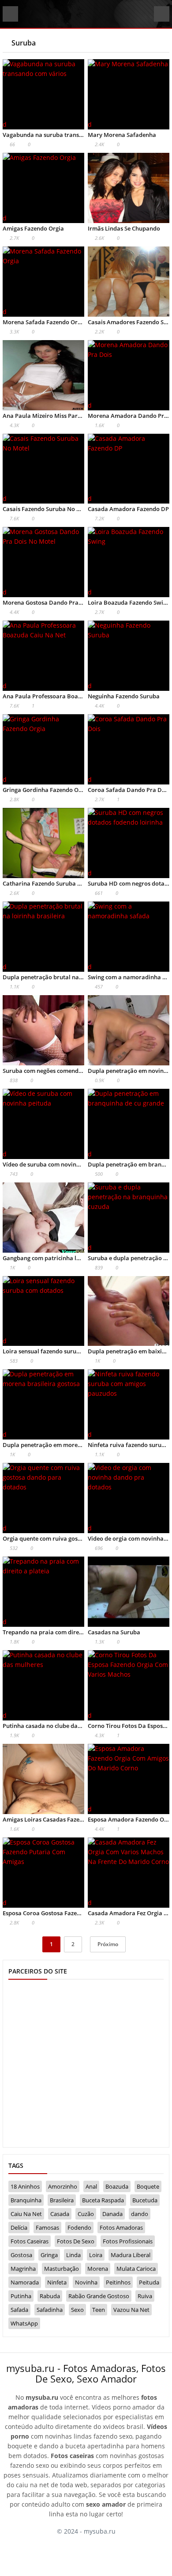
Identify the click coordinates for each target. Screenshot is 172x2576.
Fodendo (79, 2227)
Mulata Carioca (136, 2269)
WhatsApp (24, 2323)
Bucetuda (145, 2200)
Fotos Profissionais (128, 2241)
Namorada (25, 2282)
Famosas (47, 2227)
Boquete (148, 2186)
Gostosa (21, 2255)
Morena (98, 2269)
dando (140, 2214)
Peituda (149, 2282)
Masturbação (62, 2269)
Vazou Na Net (131, 2310)
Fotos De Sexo (76, 2241)
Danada (112, 2214)
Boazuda (117, 2186)
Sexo (77, 2310)
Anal (91, 2186)
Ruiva (145, 2296)
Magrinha (23, 2269)
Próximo (108, 1944)
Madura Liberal (131, 2255)
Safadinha (50, 2310)
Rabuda (50, 2296)
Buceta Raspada (103, 2200)
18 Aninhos (25, 2186)
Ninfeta (57, 2282)
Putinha (21, 2296)
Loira (96, 2255)
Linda (73, 2255)
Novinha (86, 2282)
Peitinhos (118, 2282)
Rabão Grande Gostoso (99, 2296)
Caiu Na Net (26, 2214)
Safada (19, 2310)
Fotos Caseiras (30, 2241)
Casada (60, 2214)
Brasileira (62, 2200)
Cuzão (86, 2214)
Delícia (19, 2227)
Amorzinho (63, 2186)
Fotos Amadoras (121, 2227)
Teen (99, 2310)
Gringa (49, 2255)
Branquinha (26, 2200)
